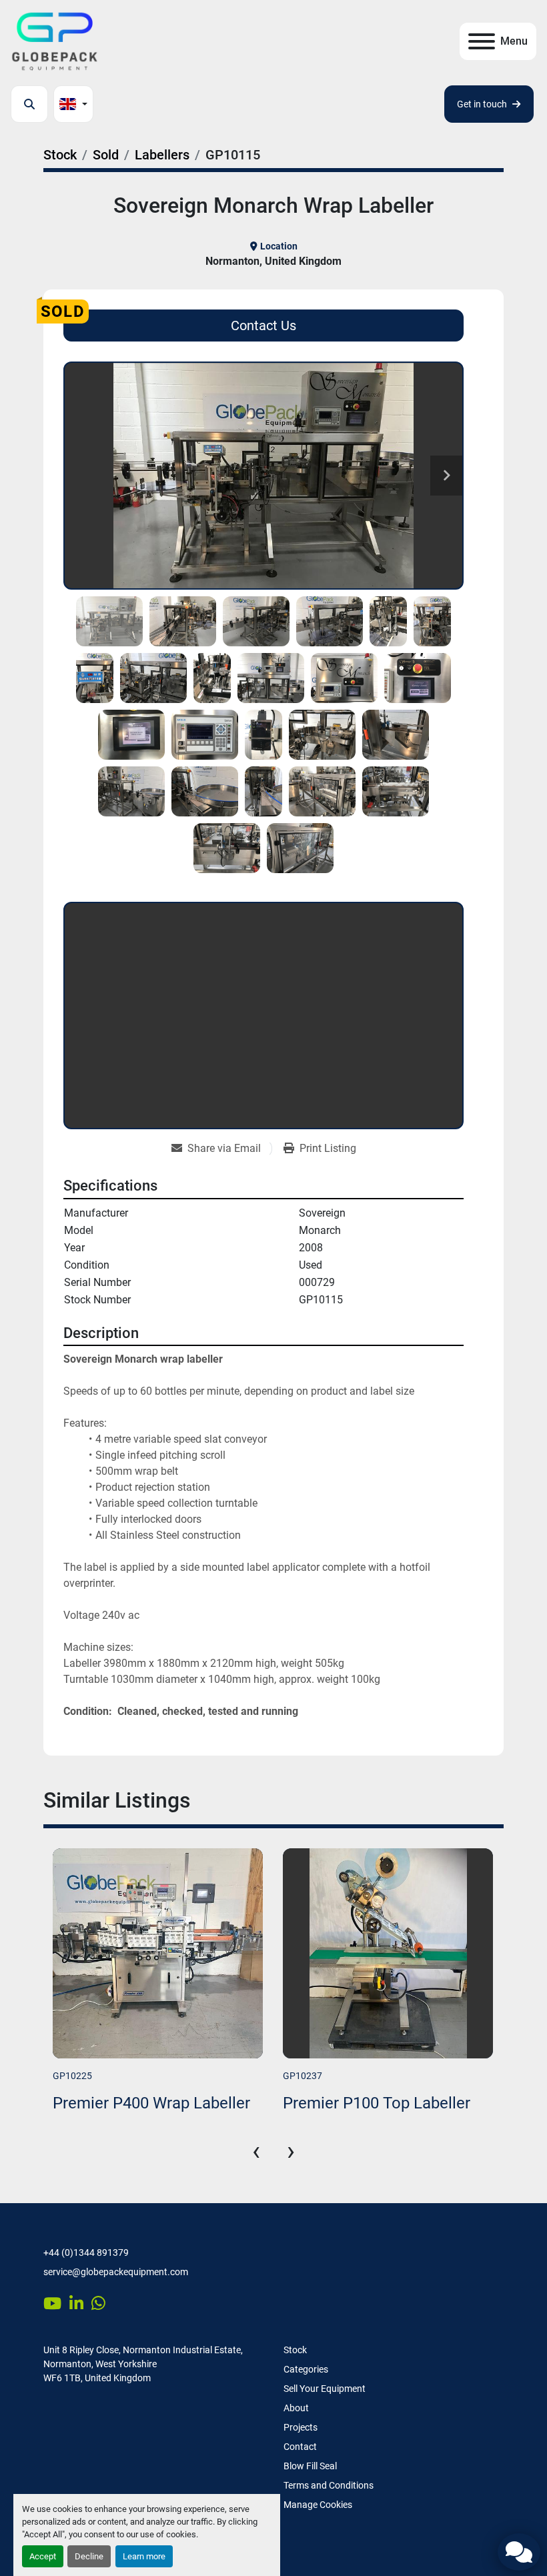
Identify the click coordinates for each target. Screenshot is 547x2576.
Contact (300, 2447)
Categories (306, 2369)
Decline (89, 2556)
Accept (43, 2556)
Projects (301, 2427)
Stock (295, 2350)
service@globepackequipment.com (116, 2272)
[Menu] (482, 41)
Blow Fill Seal (310, 2466)
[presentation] (256, 2151)
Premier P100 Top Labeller (146, 2103)
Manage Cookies (318, 2505)
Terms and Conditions (329, 2485)
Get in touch (482, 104)
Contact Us (263, 326)
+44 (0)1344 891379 (86, 2252)
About (296, 2408)
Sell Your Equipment (325, 2389)
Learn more (144, 2556)
